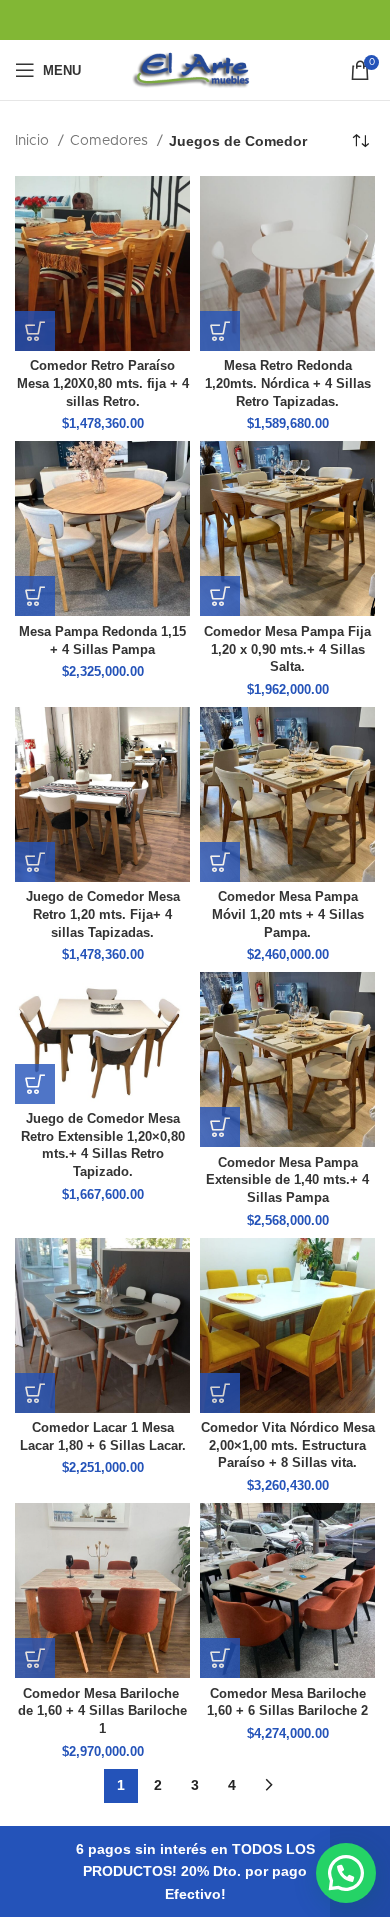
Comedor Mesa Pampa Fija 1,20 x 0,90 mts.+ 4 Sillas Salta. (287, 649)
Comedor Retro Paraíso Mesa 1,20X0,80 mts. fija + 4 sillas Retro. (103, 383)
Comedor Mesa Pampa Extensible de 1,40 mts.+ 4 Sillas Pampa (287, 1180)
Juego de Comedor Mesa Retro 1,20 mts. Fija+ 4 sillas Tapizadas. (103, 914)
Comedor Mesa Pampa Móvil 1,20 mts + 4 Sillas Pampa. (288, 914)
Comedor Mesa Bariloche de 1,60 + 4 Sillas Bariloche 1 (102, 1711)
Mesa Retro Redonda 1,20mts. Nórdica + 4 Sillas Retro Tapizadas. (288, 383)
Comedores (111, 141)
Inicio (34, 141)
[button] (35, 331)
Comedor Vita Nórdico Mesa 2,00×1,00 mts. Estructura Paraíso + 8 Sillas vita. (288, 1445)
